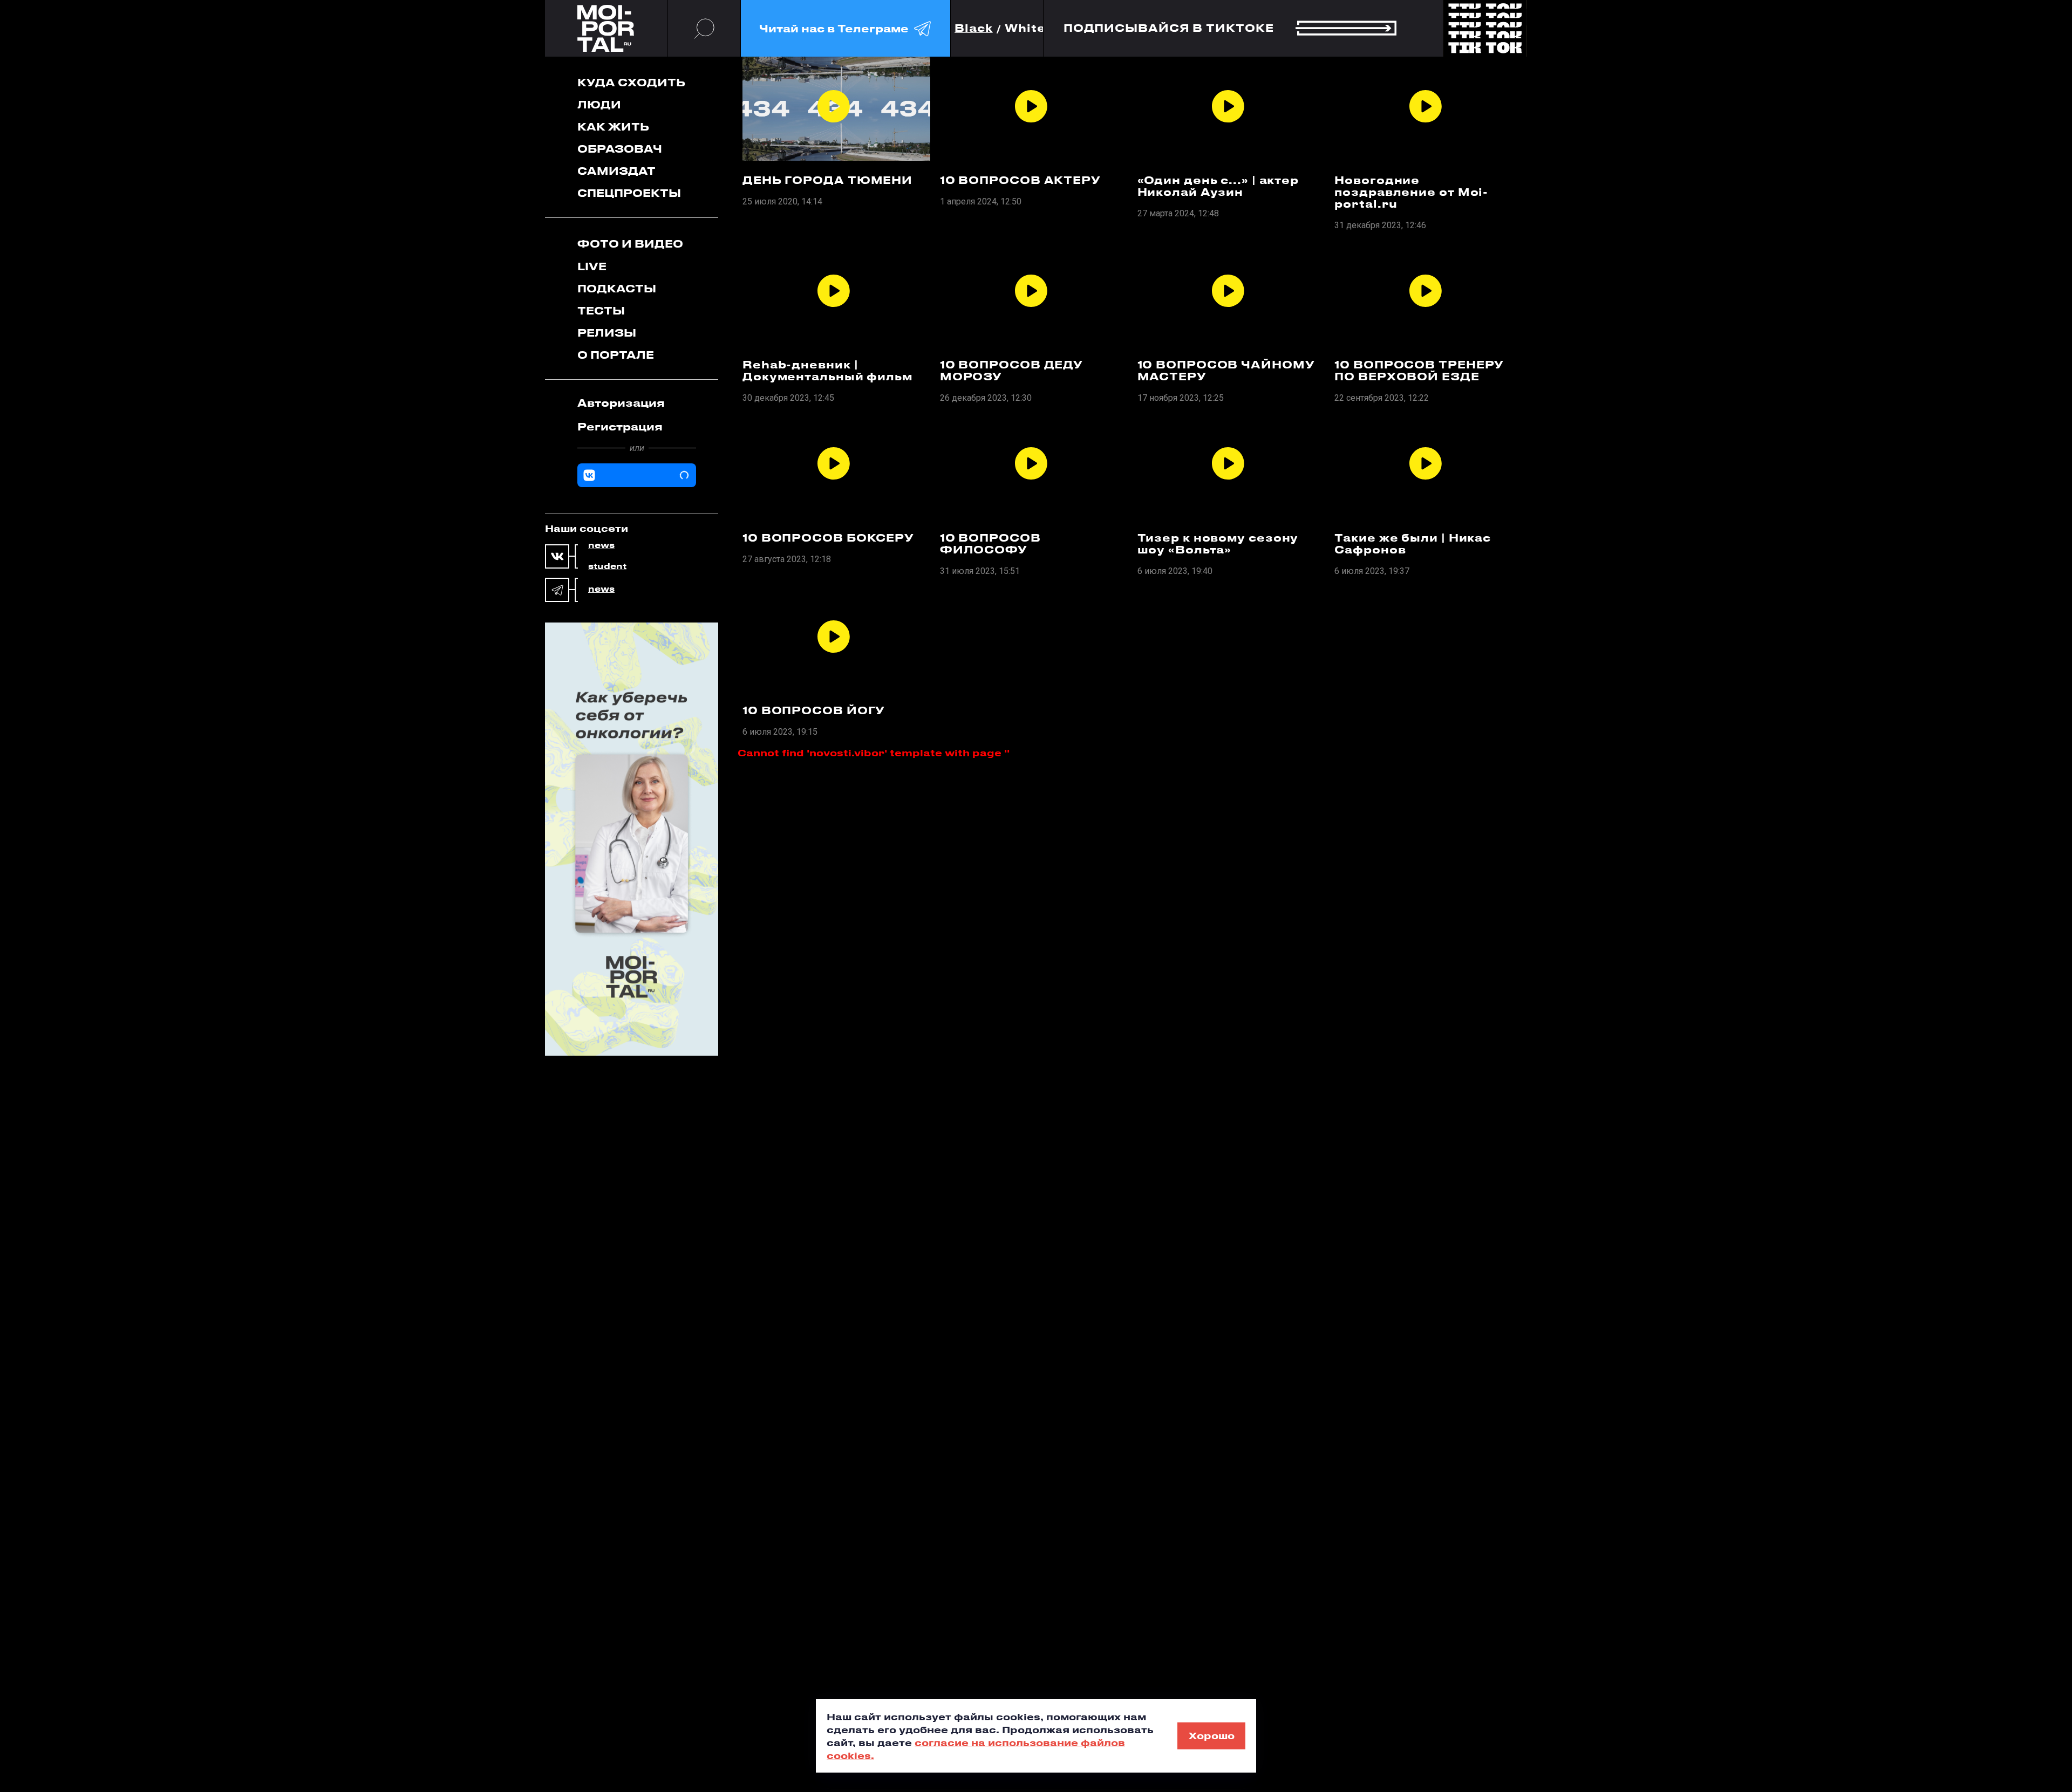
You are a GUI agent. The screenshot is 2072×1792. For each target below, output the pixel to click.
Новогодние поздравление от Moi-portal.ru (1411, 192)
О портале (616, 355)
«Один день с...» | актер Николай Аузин (1218, 186)
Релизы (607, 333)
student (607, 566)
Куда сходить (631, 82)
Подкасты (617, 288)
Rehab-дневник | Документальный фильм (827, 371)
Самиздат (616, 171)
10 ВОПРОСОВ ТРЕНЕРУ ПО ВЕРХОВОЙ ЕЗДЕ (1419, 371)
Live (592, 266)
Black (974, 28)
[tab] (637, 403)
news (601, 545)
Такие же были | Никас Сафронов (1413, 544)
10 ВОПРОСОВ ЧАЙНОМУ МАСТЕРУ (1226, 371)
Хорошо (1212, 1735)
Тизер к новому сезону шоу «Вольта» (1218, 544)
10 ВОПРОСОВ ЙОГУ (814, 710)
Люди (599, 104)
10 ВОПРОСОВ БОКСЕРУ (828, 538)
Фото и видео (630, 244)
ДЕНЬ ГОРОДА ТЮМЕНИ (827, 180)
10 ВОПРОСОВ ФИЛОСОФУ (990, 544)
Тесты (601, 310)
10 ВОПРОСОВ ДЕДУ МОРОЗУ (1011, 371)
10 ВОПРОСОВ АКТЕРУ (1020, 180)
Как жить (613, 126)
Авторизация (621, 403)
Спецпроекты (629, 193)
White (1025, 28)
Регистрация (620, 426)
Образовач (620, 149)
